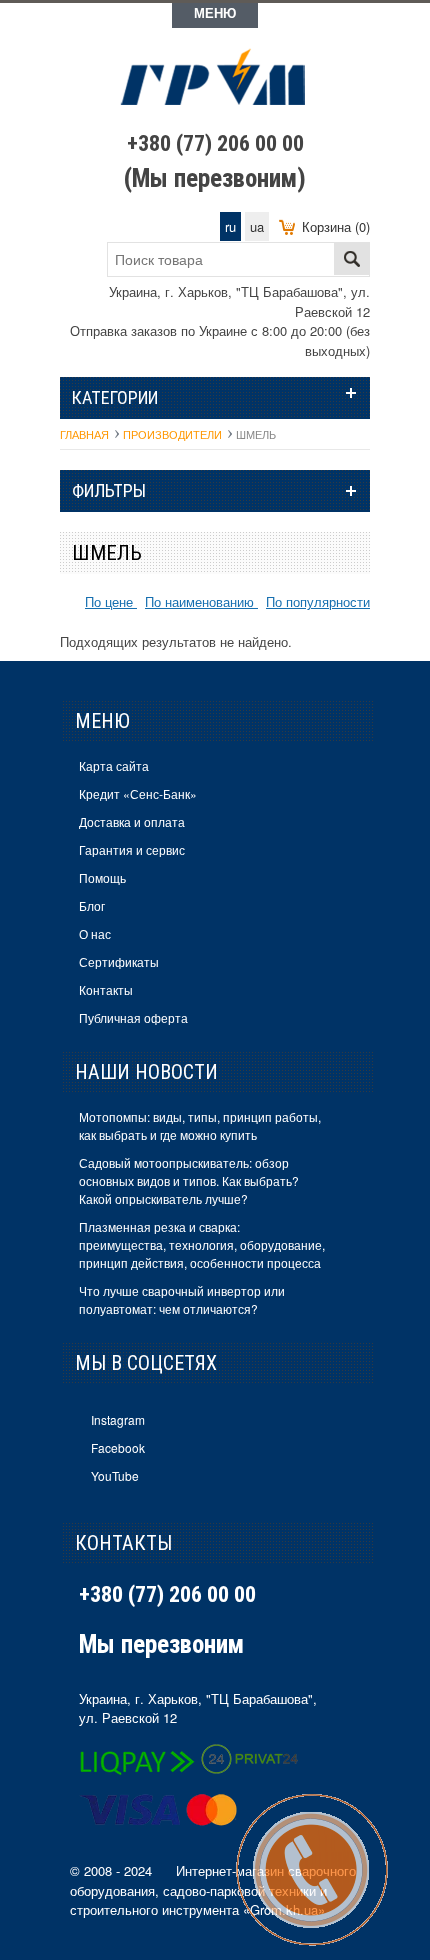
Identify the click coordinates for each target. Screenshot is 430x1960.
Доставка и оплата (132, 821)
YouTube (115, 1475)
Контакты (106, 989)
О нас (95, 933)
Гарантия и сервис (132, 849)
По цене (111, 601)
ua (257, 226)
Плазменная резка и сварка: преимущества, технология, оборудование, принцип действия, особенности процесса (202, 1244)
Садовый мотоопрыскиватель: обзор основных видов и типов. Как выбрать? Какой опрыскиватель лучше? (189, 1180)
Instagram (118, 1419)
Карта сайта (114, 765)
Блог (92, 905)
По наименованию (201, 601)
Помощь (102, 877)
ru (230, 226)
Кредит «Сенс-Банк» (138, 793)
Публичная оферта (133, 1017)
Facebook (118, 1447)
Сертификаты (119, 961)
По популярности (318, 601)
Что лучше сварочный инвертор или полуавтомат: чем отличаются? (182, 1299)
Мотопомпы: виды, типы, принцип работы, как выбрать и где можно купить (200, 1125)
